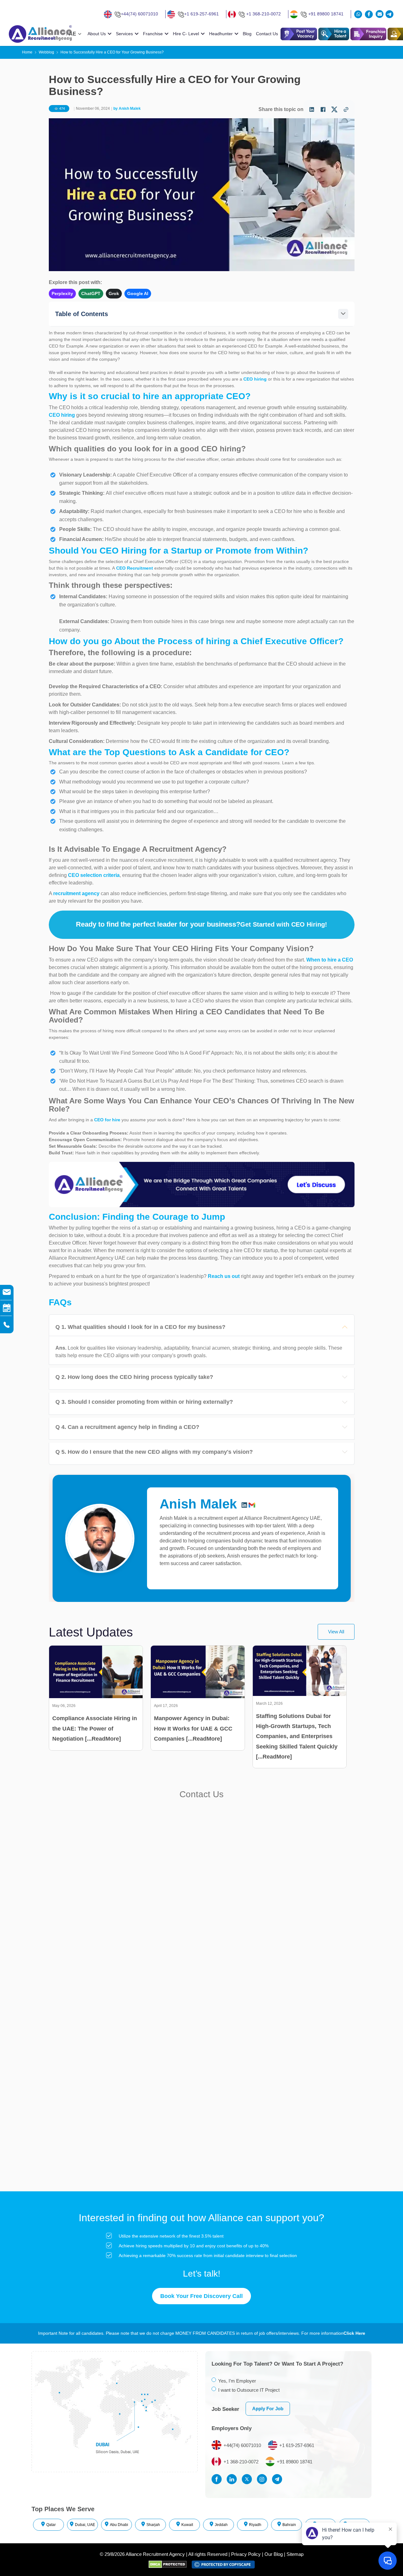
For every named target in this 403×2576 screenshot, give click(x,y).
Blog (247, 34)
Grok (114, 293)
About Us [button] (97, 34)
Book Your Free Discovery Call (201, 2296)
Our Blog (274, 2554)
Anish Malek (198, 1504)
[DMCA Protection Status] (170, 2564)
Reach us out (224, 1276)
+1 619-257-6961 (201, 14)
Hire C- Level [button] (186, 34)
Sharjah (153, 2525)
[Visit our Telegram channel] (389, 14)
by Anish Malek (126, 109)
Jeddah (221, 2525)
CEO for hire (107, 1120)
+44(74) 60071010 (139, 14)
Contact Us (267, 34)
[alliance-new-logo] (36, 34)
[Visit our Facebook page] (370, 14)
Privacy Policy (246, 2554)
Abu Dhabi (119, 2525)
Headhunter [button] (221, 34)
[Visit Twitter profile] (248, 2479)
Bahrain (289, 2525)
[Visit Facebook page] (218, 2479)
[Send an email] (380, 14)
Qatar (51, 2525)
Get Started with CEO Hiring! (284, 924)
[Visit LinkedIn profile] (233, 2479)
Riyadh (255, 2525)
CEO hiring (256, 379)
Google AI (138, 293)
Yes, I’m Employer (237, 2381)
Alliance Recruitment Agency (155, 2554)
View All (336, 1632)
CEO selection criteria (94, 875)
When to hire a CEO (330, 960)
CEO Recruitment (135, 568)
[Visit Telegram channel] (279, 2479)
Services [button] (124, 34)
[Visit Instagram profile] (264, 2479)
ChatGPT (91, 293)
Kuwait (187, 2525)
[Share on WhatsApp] (359, 14)
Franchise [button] (153, 34)
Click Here (354, 2333)
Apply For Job (268, 2409)
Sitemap (295, 2554)
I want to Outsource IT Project (249, 2390)
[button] (334, 34)
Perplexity (62, 293)
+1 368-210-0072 (264, 14)
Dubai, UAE (85, 2525)
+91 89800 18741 (326, 14)
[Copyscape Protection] (223, 2564)
